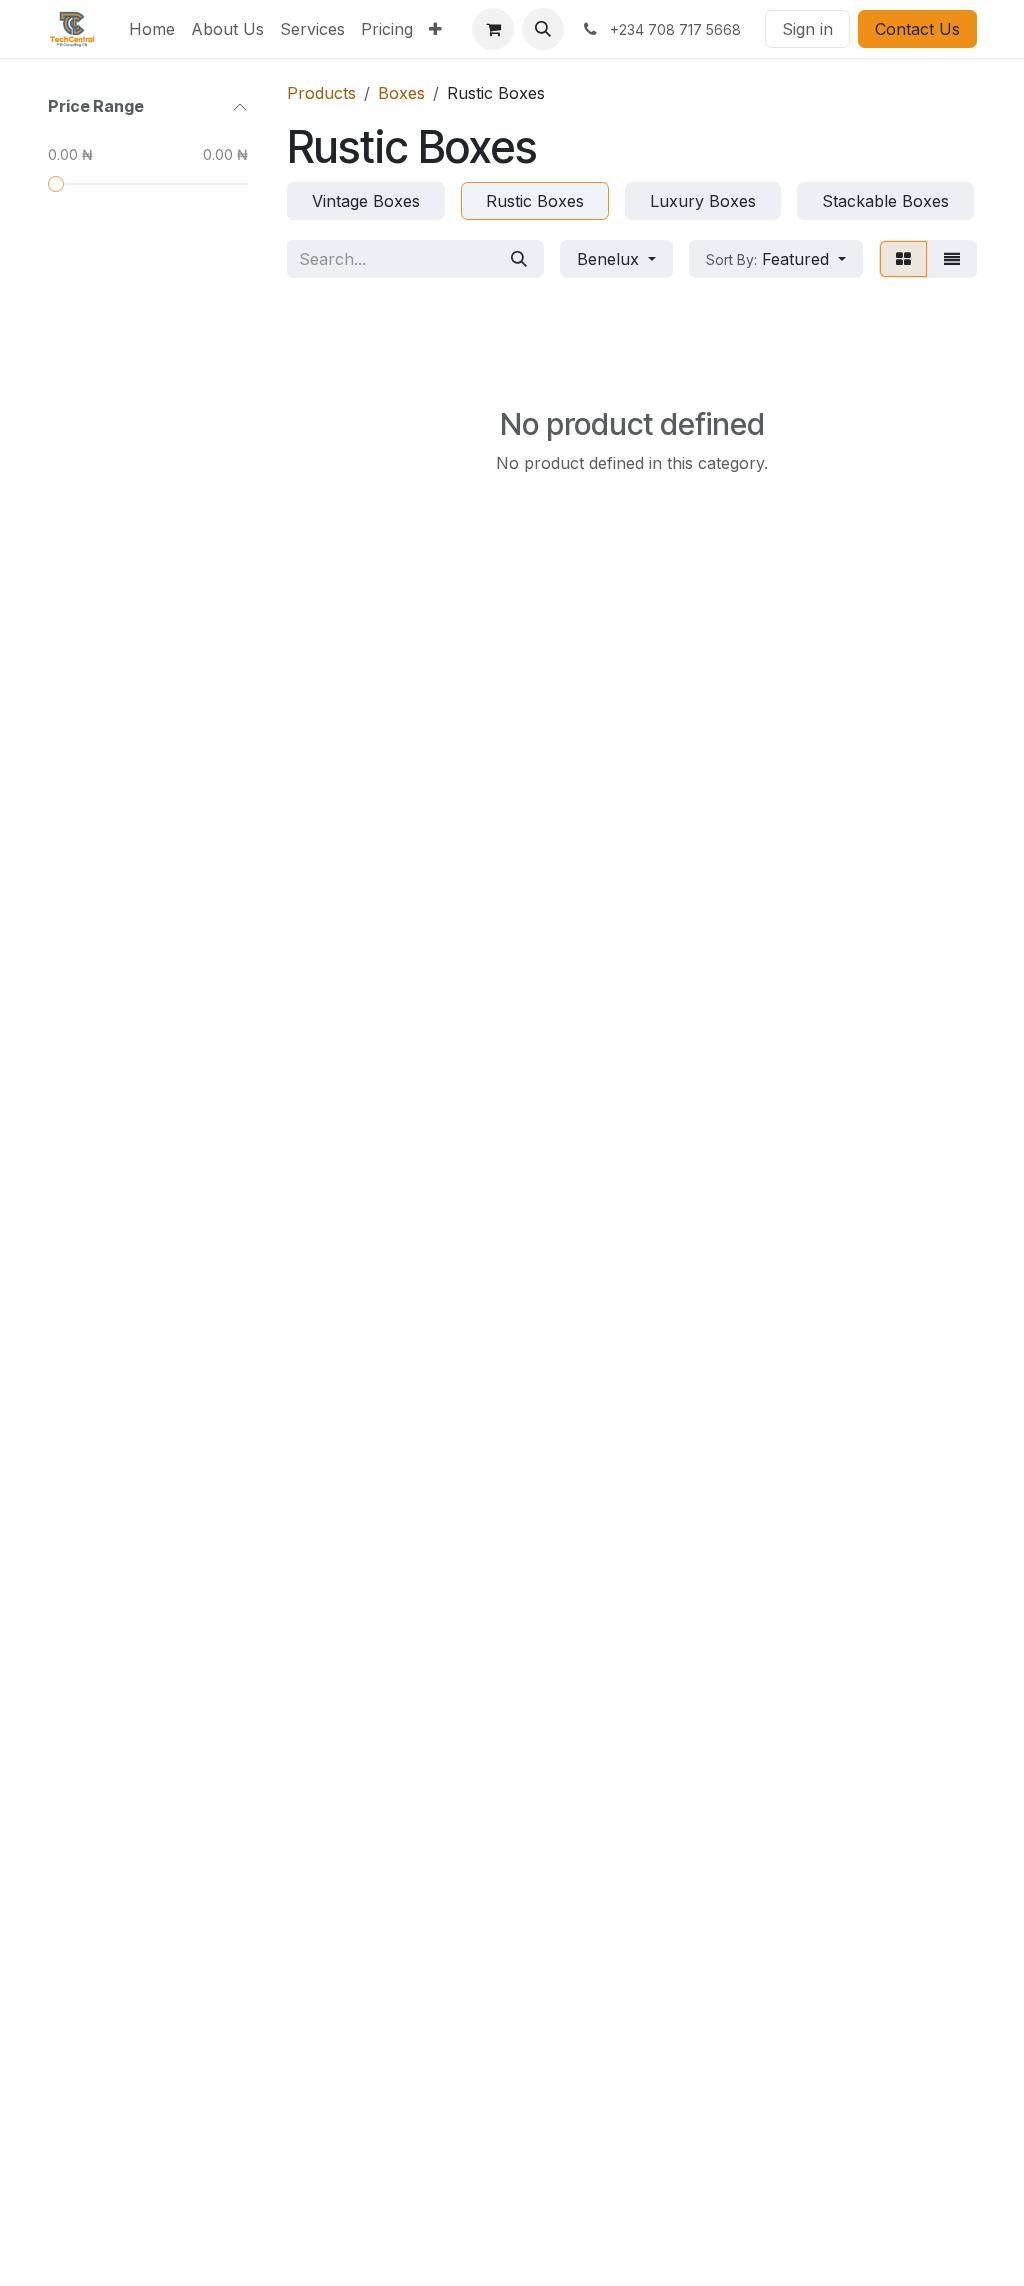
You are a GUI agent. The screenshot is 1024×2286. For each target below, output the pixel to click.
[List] (952, 259)
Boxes (401, 93)
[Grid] (903, 259)
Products (321, 93)
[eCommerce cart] (493, 29)
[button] (543, 29)
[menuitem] (152, 29)
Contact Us (917, 29)
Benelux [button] (610, 259)
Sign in (807, 29)
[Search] (519, 259)
